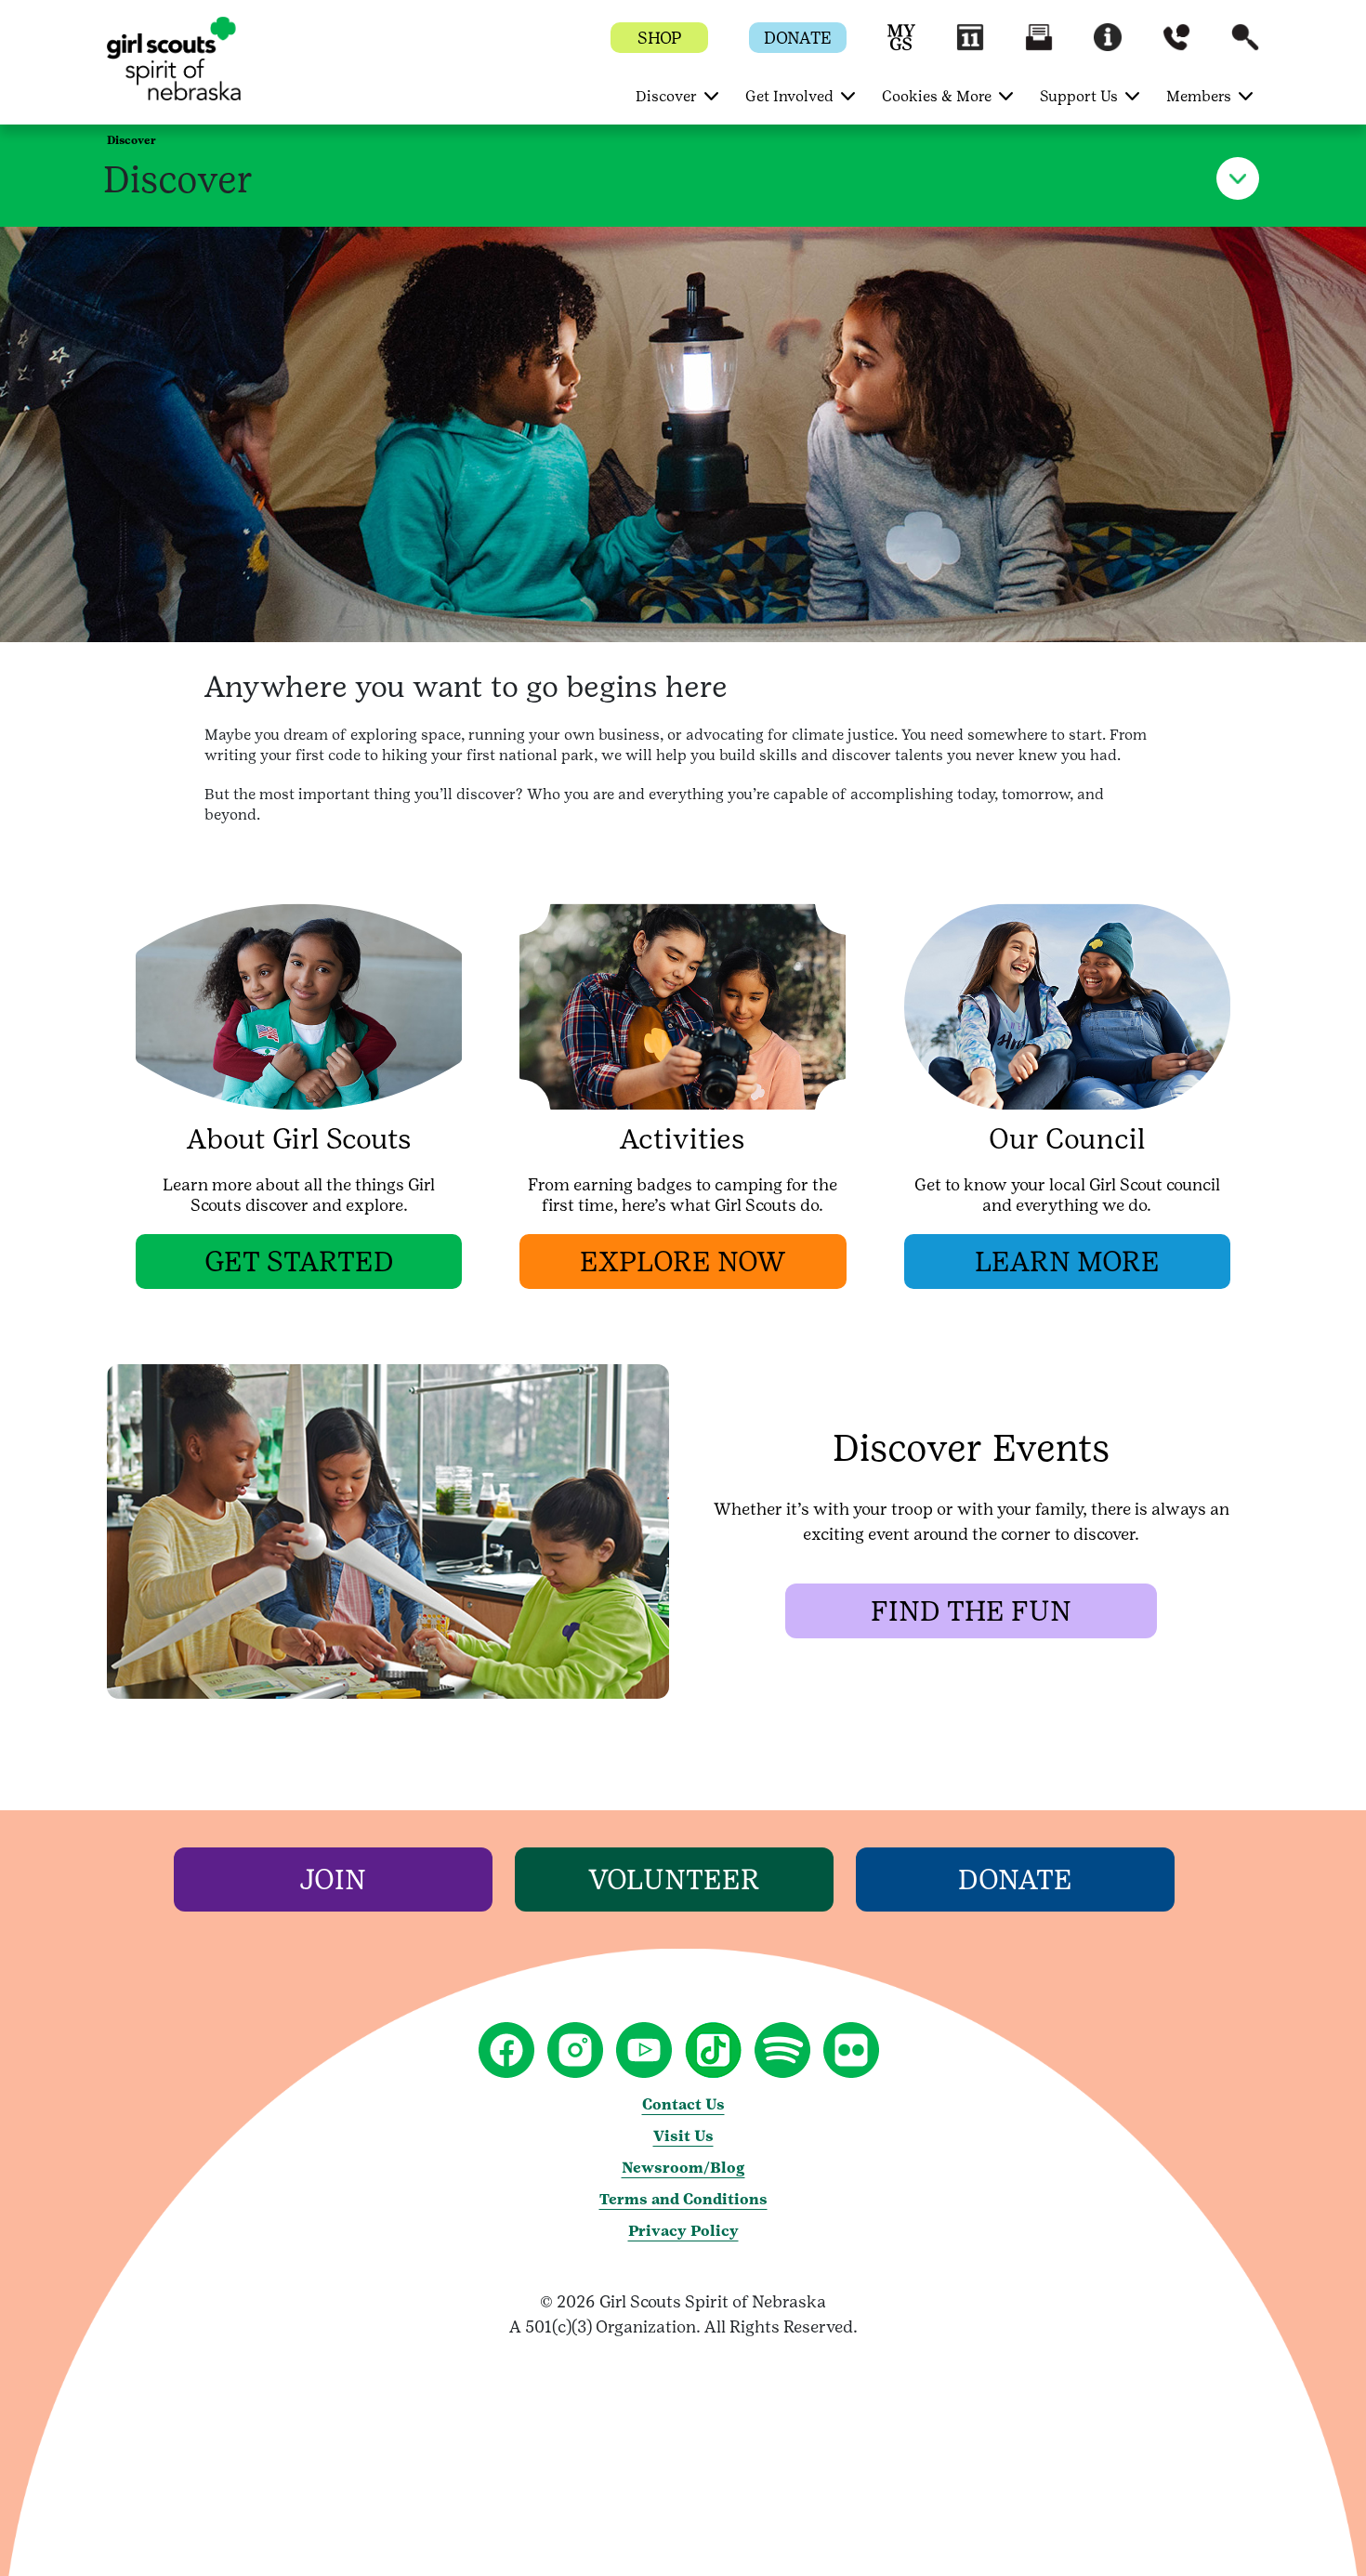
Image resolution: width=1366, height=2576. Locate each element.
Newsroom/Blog (683, 2168)
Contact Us (683, 2104)
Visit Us (683, 2136)
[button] (901, 46)
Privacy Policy (683, 2231)
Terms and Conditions (683, 2199)
